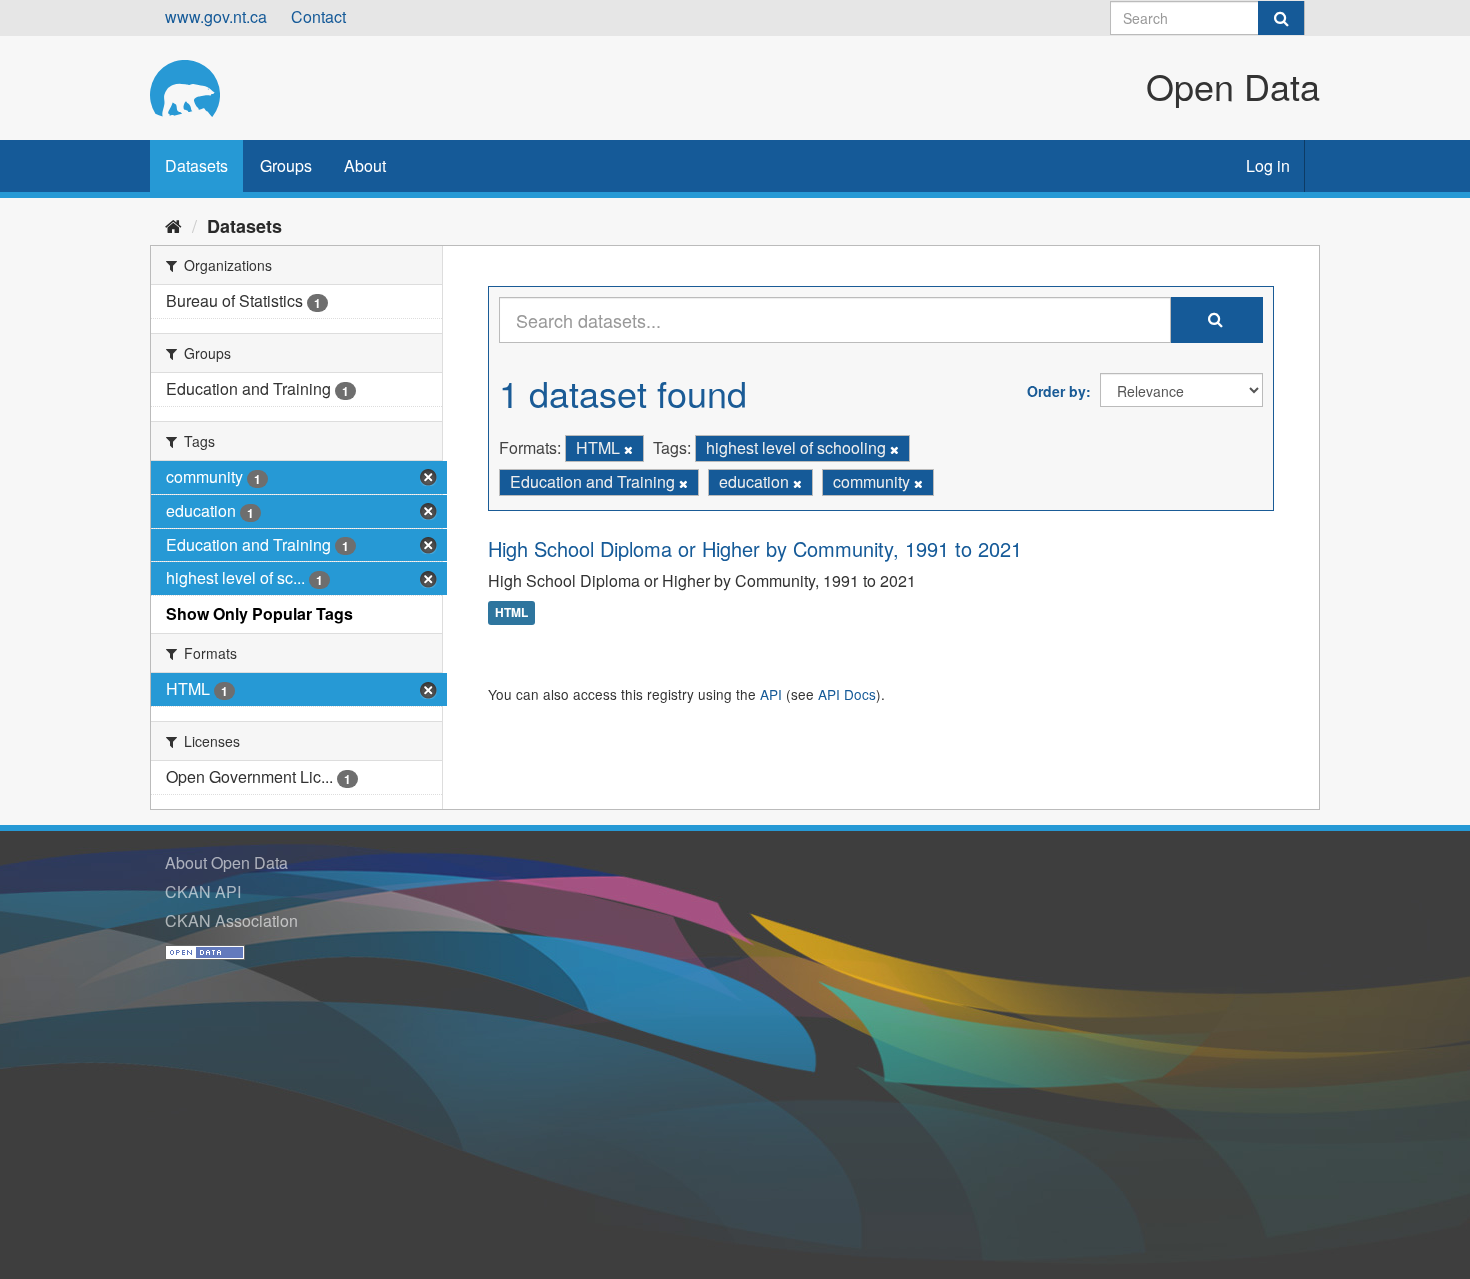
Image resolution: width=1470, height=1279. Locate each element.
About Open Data (226, 862)
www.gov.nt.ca (216, 16)
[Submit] (1281, 18)
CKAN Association (231, 920)
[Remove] (628, 449)
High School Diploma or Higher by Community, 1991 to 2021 (755, 548)
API (771, 694)
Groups (286, 165)
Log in (1268, 165)
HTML (511, 613)
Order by (1056, 391)
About (365, 165)
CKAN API (203, 891)
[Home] (173, 225)
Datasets (196, 165)
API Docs (847, 694)
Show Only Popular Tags (259, 613)
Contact (318, 16)
